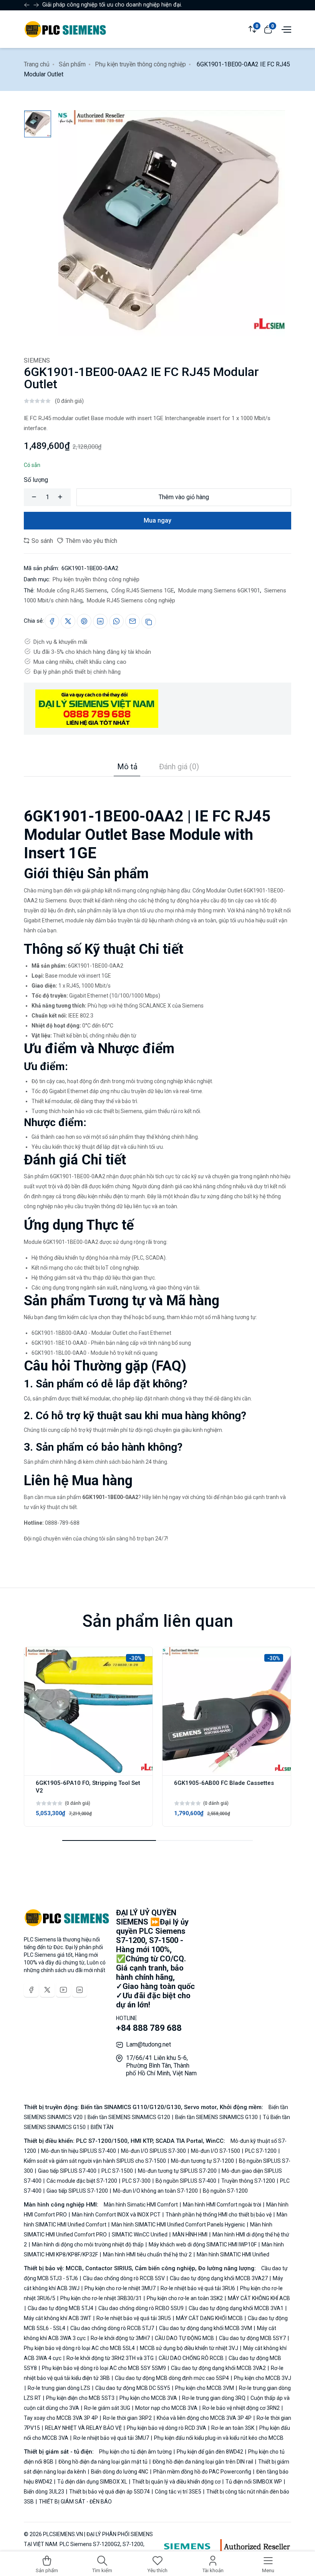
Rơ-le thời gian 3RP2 (127, 2418)
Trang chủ (37, 64)
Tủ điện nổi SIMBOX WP (254, 2482)
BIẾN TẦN (101, 2127)
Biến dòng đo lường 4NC (120, 2472)
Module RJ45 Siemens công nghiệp (130, 600)
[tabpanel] (157, 1160)
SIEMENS (37, 360)
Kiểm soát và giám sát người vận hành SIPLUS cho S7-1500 (95, 2161)
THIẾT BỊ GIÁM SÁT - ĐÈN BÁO (75, 2502)
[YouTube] (63, 1990)
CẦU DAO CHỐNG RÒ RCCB (191, 2358)
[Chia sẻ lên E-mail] (133, 621)
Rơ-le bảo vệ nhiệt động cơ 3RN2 (241, 2408)
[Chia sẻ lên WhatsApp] (116, 621)
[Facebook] (31, 1990)
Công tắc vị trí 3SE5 (178, 2492)
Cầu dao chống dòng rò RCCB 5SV (124, 2278)
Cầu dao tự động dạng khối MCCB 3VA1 (236, 2308)
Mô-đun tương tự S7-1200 (202, 2161)
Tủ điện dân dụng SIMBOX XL (92, 2482)
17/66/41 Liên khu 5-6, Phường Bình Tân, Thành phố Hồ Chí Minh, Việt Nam (161, 2066)
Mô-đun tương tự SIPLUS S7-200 (177, 2171)
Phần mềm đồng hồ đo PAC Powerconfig (202, 2472)
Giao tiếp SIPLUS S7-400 (67, 2171)
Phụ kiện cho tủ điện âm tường (136, 2452)
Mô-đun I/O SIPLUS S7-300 (153, 2151)
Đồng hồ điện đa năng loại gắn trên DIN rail (203, 2462)
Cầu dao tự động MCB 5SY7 (252, 2338)
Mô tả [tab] (127, 767)
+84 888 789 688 (149, 2028)
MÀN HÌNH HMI (190, 2235)
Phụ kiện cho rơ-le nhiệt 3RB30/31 (101, 2298)
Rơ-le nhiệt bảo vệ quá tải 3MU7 (111, 2438)
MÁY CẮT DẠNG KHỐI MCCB (209, 2318)
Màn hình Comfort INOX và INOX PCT (116, 2215)
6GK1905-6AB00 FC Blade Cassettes (224, 1783)
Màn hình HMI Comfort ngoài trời (222, 2205)
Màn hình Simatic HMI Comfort (141, 2205)
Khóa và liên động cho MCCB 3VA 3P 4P (204, 2418)
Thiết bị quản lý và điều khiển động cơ (176, 2482)
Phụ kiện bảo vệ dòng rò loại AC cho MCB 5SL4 (80, 2348)
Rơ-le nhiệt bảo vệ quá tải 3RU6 (198, 2288)
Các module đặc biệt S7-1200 (82, 2181)
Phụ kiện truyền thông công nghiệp (140, 64)
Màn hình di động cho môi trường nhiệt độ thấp (88, 2245)
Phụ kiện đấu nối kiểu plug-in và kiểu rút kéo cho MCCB (218, 2438)
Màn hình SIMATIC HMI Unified (232, 2254)
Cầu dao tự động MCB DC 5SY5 (133, 2388)
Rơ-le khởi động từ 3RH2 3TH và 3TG (110, 2358)
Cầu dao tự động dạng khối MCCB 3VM (206, 2328)
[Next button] (27, 5)
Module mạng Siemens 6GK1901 (218, 590)
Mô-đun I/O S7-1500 (216, 2151)
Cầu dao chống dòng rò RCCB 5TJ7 (112, 2328)
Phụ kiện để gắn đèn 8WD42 (210, 2452)
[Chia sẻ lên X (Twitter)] (68, 621)
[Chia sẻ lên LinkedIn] (100, 621)
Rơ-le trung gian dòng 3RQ (214, 2398)
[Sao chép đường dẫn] (149, 621)
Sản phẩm (72, 64)
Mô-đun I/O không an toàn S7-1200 (155, 2191)
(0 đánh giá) (69, 401)
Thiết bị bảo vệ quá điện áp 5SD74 (109, 2492)
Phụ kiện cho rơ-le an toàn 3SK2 (185, 2298)
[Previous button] (36, 5)
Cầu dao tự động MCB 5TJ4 (61, 2308)
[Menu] (285, 29)
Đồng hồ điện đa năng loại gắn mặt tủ (103, 2462)
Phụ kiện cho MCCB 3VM (205, 2388)
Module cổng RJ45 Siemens (72, 590)
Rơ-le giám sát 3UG (107, 2408)
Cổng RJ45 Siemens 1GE (142, 590)
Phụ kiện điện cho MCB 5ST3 (80, 2398)
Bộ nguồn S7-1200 (225, 2191)
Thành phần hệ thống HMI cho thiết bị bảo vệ (219, 2215)
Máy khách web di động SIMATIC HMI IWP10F (203, 2245)
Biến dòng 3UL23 (45, 2492)
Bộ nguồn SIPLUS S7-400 (186, 2181)
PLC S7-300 (136, 2181)
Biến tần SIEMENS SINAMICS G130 (216, 2117)
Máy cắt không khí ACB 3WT (58, 2318)
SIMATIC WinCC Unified (140, 2235)
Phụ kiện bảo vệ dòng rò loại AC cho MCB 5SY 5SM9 (104, 2368)
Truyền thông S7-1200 (248, 2181)
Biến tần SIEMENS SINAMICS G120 (129, 2117)
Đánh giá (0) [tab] (179, 767)
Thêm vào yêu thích (91, 541)
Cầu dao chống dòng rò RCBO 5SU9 (141, 2308)
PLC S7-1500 (117, 2171)
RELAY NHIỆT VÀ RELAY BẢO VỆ (83, 2428)
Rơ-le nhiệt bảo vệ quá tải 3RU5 (134, 2318)
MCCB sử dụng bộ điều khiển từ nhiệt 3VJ (189, 2348)
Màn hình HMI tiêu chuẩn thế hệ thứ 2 (147, 2254)
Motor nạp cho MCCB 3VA (166, 2408)
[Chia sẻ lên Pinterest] (84, 621)
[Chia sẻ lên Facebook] (52, 621)
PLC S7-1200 (261, 2151)
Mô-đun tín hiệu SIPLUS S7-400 (79, 2151)
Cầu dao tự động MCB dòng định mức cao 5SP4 (172, 2378)
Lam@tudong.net (148, 2044)
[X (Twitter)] (47, 1990)
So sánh (41, 541)
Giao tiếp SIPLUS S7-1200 (77, 2191)
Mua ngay (157, 520)
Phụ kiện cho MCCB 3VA (148, 2398)
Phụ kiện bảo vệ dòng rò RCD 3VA (167, 2428)
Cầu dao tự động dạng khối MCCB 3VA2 (218, 2368)
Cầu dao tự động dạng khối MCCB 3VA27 (219, 2278)
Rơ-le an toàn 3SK (233, 2428)
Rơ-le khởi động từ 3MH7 (120, 2338)
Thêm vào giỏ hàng (184, 497)
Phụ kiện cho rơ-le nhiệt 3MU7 (120, 2288)
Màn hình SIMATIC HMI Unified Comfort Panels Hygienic (178, 2225)
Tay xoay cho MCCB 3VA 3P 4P (61, 2418)
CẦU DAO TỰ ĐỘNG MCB (184, 2338)
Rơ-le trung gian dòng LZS (59, 2388)
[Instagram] (80, 1990)
